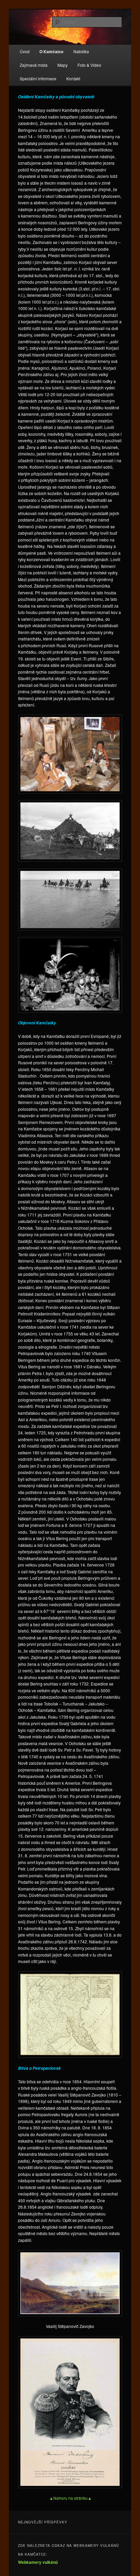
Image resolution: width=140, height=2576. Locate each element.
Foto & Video (89, 65)
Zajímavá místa (34, 65)
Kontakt (73, 78)
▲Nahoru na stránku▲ (71, 2498)
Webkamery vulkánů (38, 2562)
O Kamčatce (51, 52)
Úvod (25, 51)
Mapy (63, 65)
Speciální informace (38, 78)
